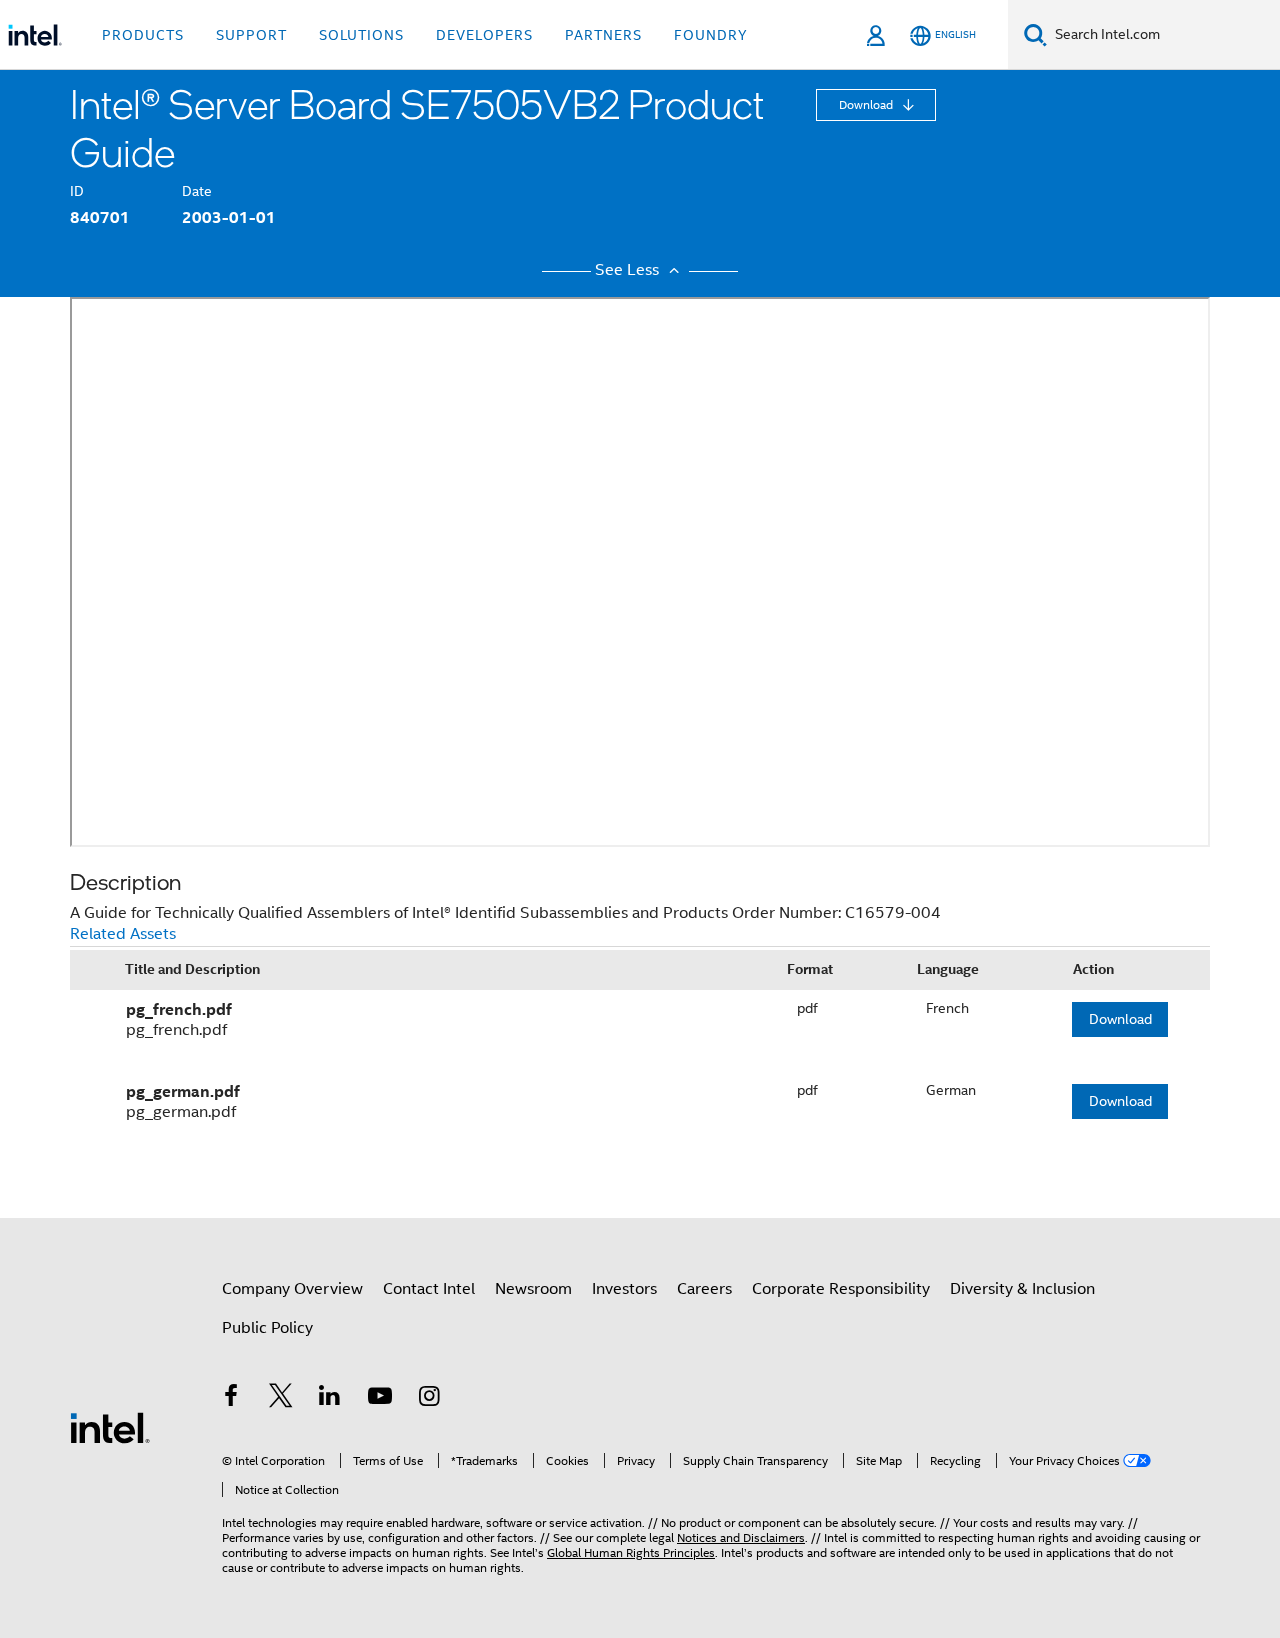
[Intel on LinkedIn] (330, 1399)
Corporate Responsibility (841, 1289)
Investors (624, 1289)
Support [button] (251, 35)
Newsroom (533, 1289)
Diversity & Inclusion (1022, 1289)
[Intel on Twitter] (281, 1399)
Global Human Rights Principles (631, 1552)
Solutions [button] (361, 35)
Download (867, 104)
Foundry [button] (711, 35)
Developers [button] (484, 35)
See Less (629, 270)
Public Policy (267, 1328)
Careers (704, 1289)
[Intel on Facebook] (231, 1399)
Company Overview (292, 1289)
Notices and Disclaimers (741, 1537)
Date (197, 191)
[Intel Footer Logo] (110, 1427)
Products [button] (143, 35)
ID (77, 191)
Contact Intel (429, 1289)
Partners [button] (603, 35)
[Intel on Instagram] (429, 1399)
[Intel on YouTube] (380, 1399)
